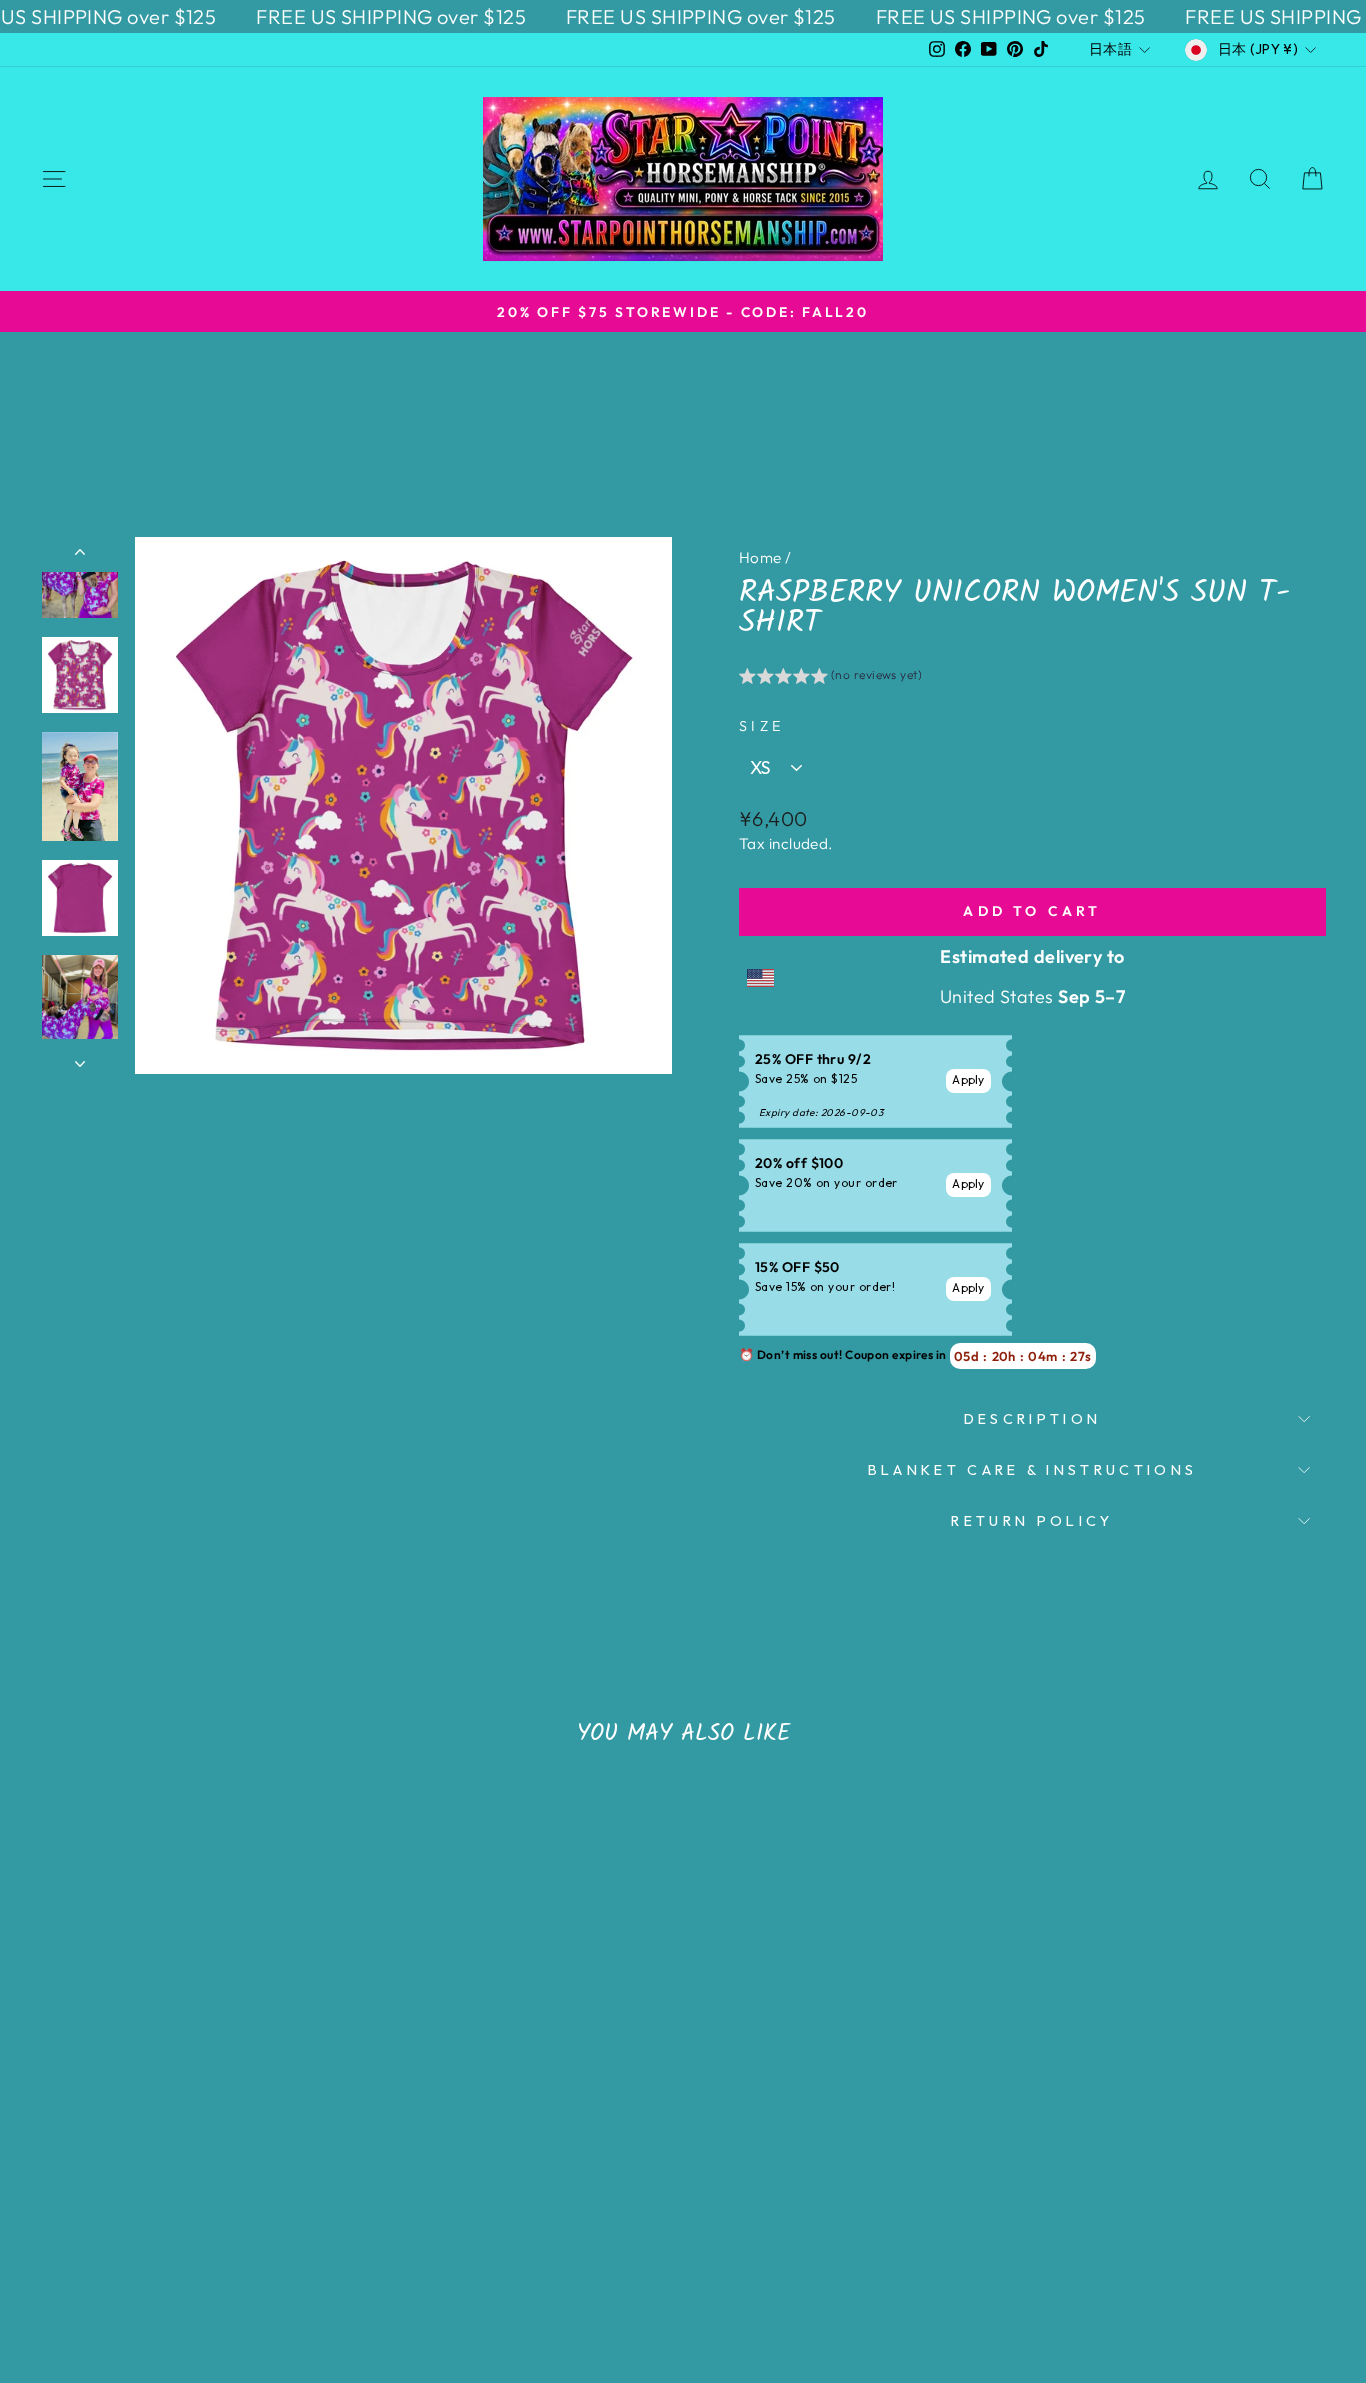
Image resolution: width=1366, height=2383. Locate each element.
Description (1033, 1419)
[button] (830, 678)
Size (761, 726)
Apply (968, 1079)
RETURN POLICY (1032, 1521)
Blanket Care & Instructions (1033, 1470)
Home (760, 557)
